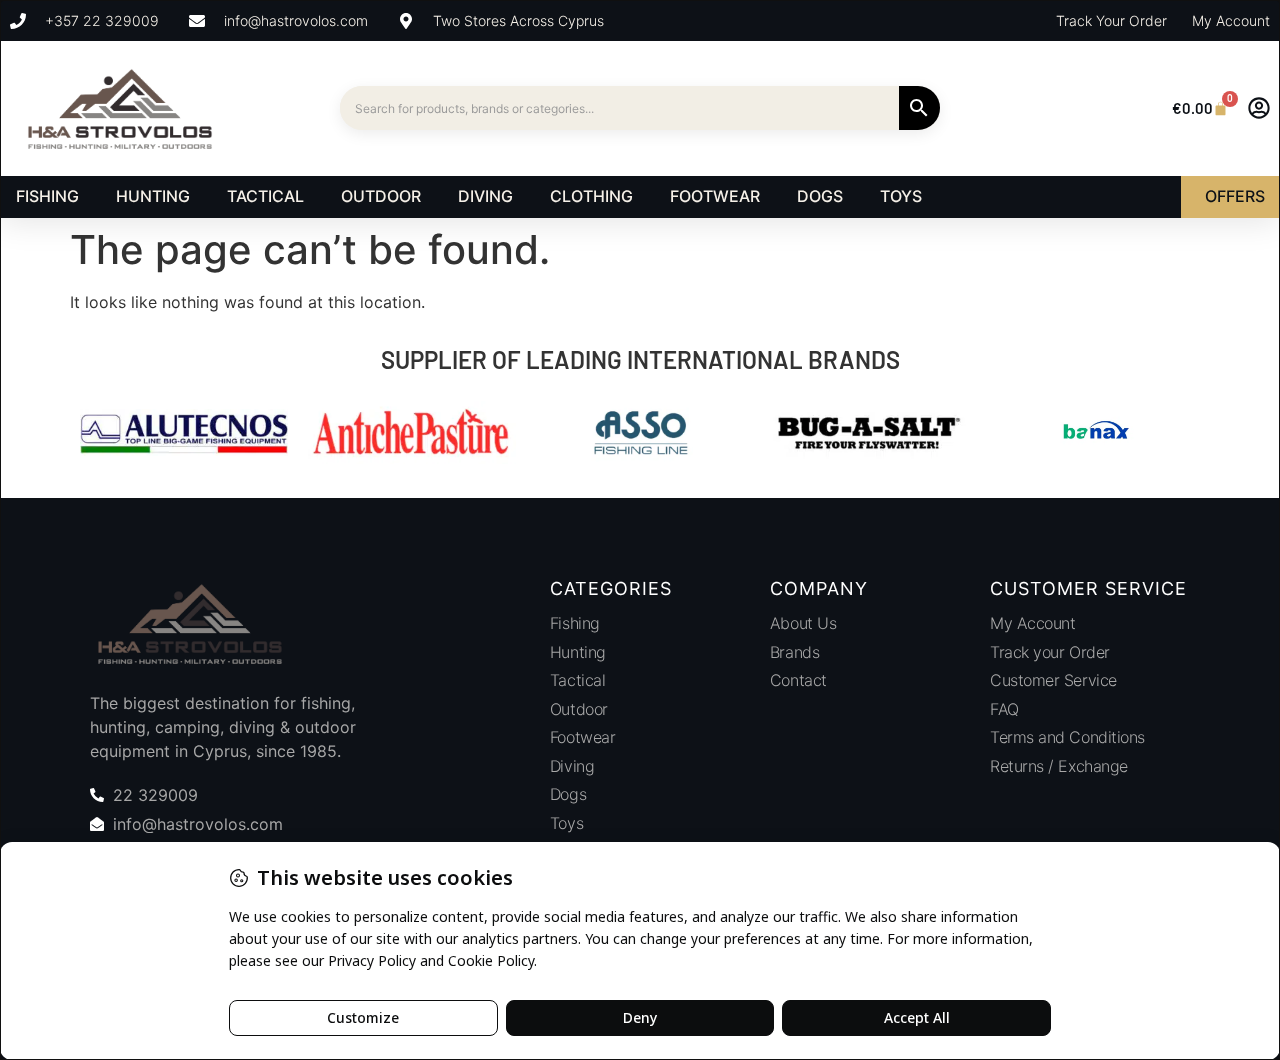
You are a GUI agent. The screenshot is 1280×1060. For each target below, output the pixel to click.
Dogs (568, 794)
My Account (1033, 623)
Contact (798, 680)
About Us (803, 623)
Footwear (582, 737)
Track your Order (1050, 652)
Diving (572, 766)
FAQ (1004, 709)
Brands (794, 652)
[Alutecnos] (184, 435)
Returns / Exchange (1059, 766)
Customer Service (1053, 680)
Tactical (577, 680)
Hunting (578, 652)
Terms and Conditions (1067, 737)
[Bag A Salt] (868, 435)
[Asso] (640, 435)
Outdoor (579, 709)
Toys (566, 823)
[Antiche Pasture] (412, 435)
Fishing (575, 623)
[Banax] (1096, 435)
